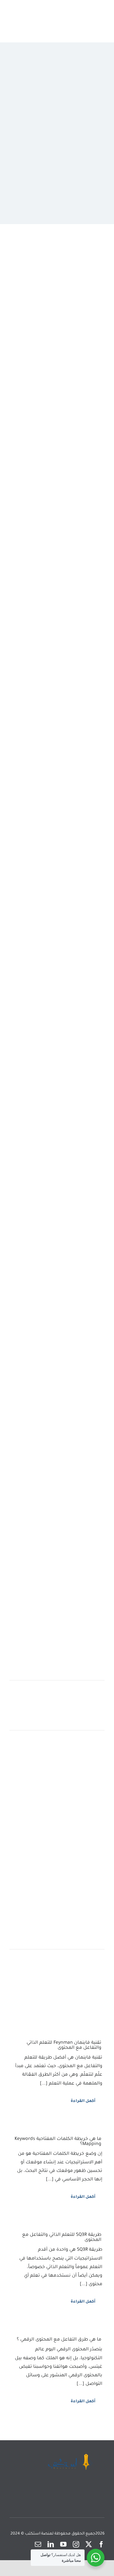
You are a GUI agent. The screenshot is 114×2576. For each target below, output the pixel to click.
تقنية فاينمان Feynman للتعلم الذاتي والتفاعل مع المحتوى (64, 2046)
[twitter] (89, 2544)
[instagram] (76, 2544)
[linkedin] (51, 2544)
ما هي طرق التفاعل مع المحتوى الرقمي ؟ (59, 2340)
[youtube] (63, 2544)
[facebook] (101, 2544)
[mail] (38, 2544)
